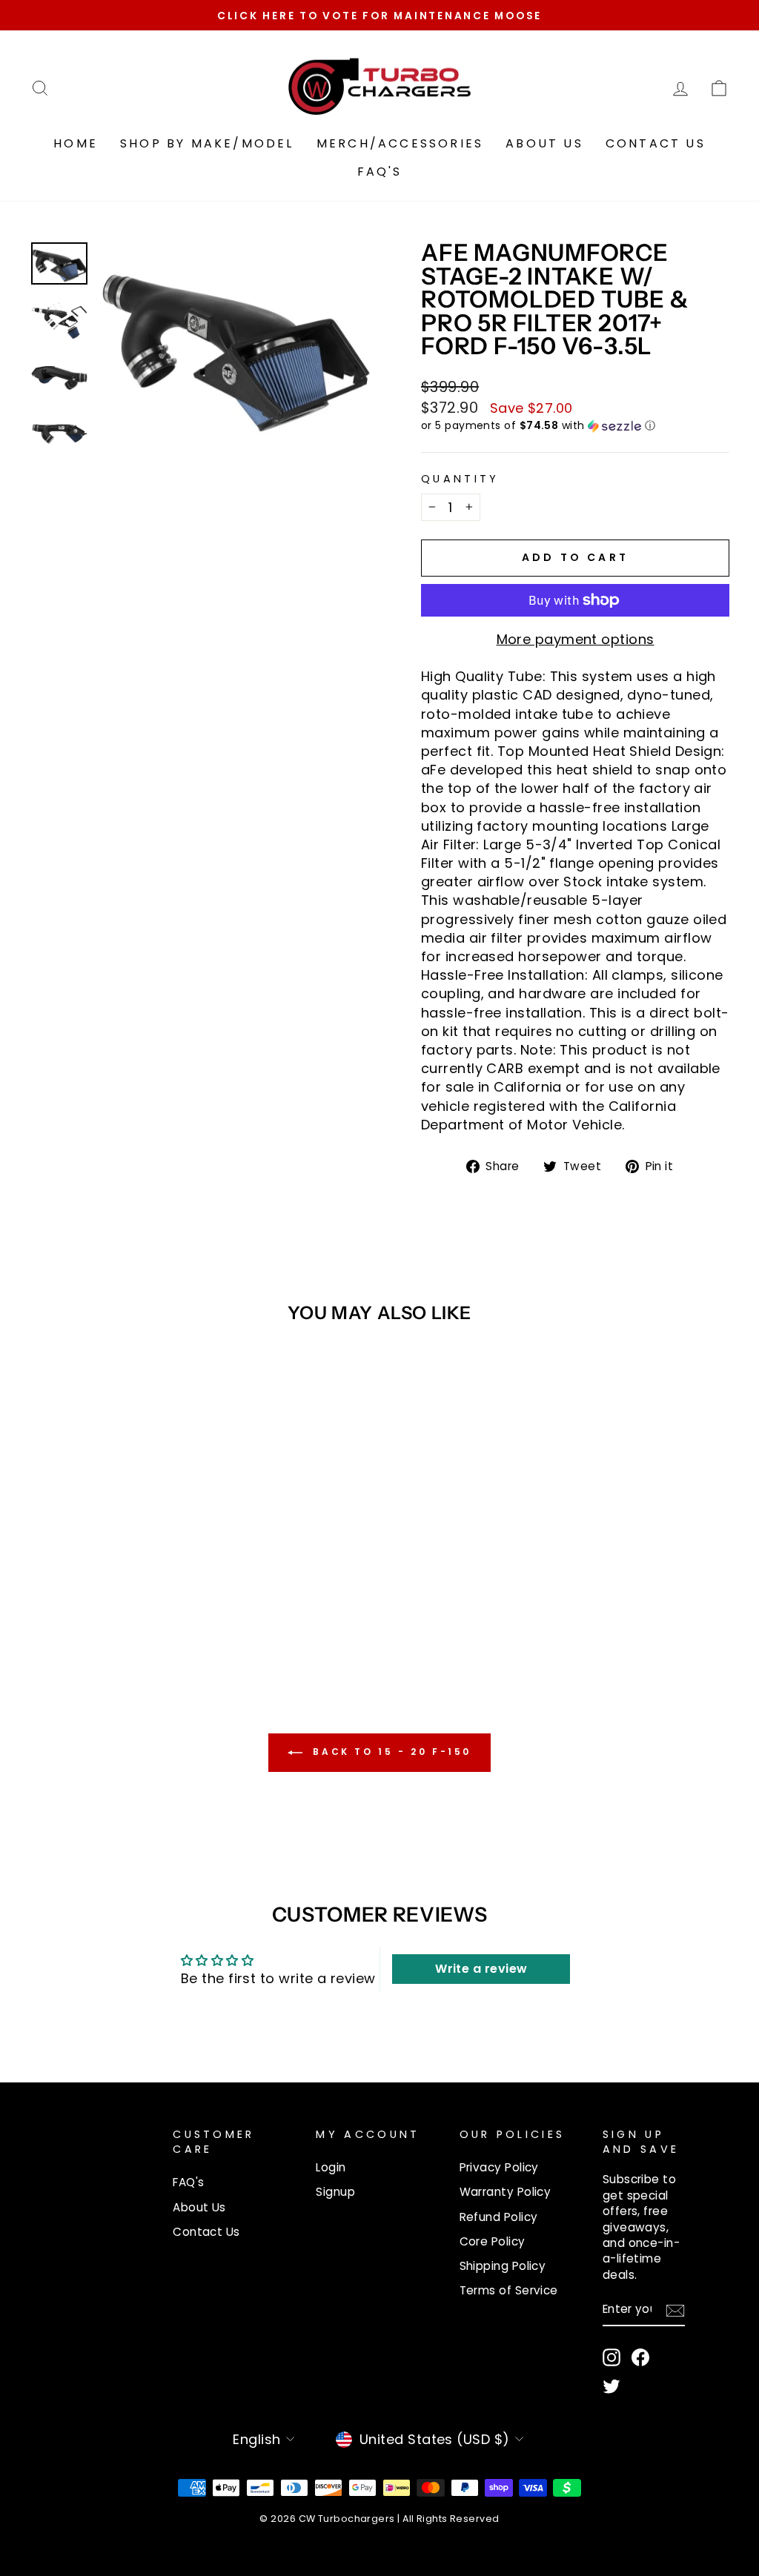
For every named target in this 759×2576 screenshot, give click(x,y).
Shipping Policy (503, 2266)
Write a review (481, 1969)
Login (331, 2167)
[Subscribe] (675, 2310)
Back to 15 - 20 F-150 (390, 1752)
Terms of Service (509, 2290)
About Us (544, 143)
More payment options (576, 639)
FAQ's (380, 172)
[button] (575, 426)
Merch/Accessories (400, 143)
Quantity (460, 479)
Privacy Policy (499, 2167)
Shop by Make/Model (207, 143)
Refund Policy (499, 2217)
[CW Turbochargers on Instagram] (611, 2357)
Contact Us (656, 143)
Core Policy (493, 2241)
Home (76, 143)
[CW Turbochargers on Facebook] (640, 2357)
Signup (335, 2192)
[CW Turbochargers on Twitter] (611, 2386)
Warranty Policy (506, 2192)
